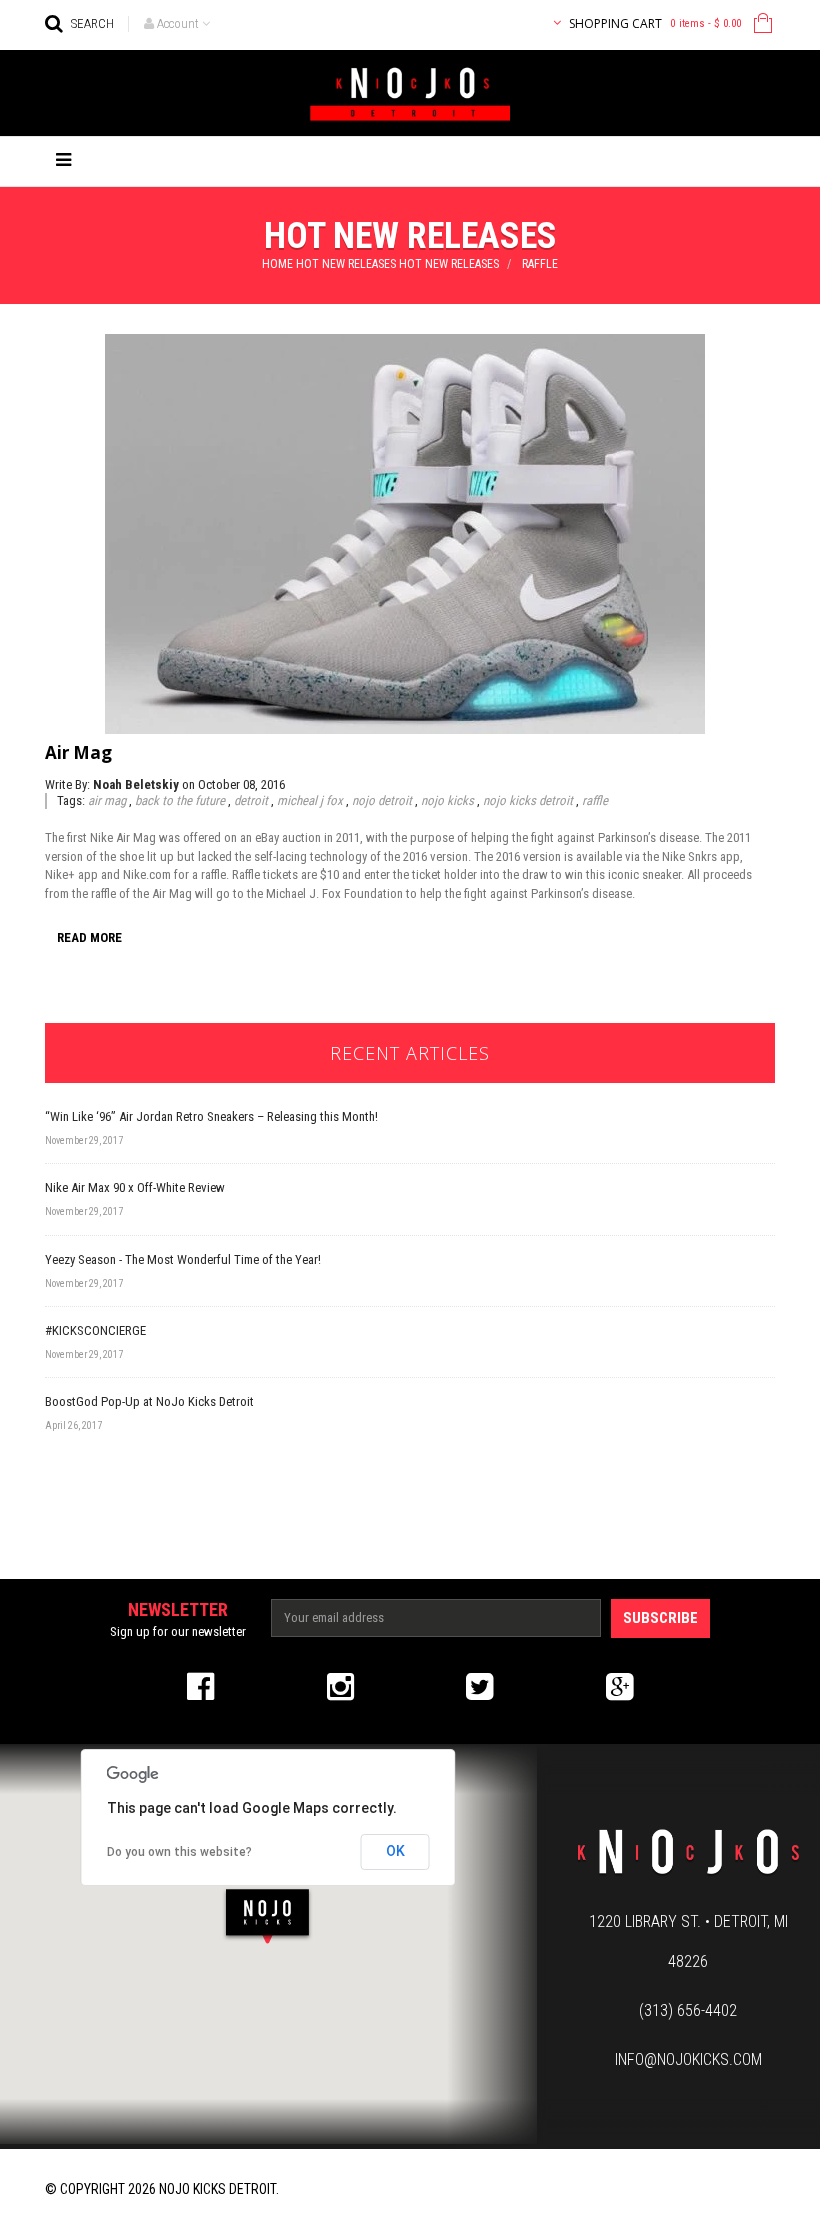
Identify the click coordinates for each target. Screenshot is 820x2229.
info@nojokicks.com (688, 2059)
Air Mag (78, 752)
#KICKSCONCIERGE (95, 1330)
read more (89, 937)
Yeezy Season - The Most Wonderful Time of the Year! (183, 1259)
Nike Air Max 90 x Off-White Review (135, 1187)
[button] (267, 1915)
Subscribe (660, 1618)
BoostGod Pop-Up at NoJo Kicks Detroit (149, 1401)
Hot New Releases (346, 264)
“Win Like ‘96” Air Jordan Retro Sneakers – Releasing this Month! (211, 1116)
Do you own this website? (179, 1852)
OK (395, 1851)
